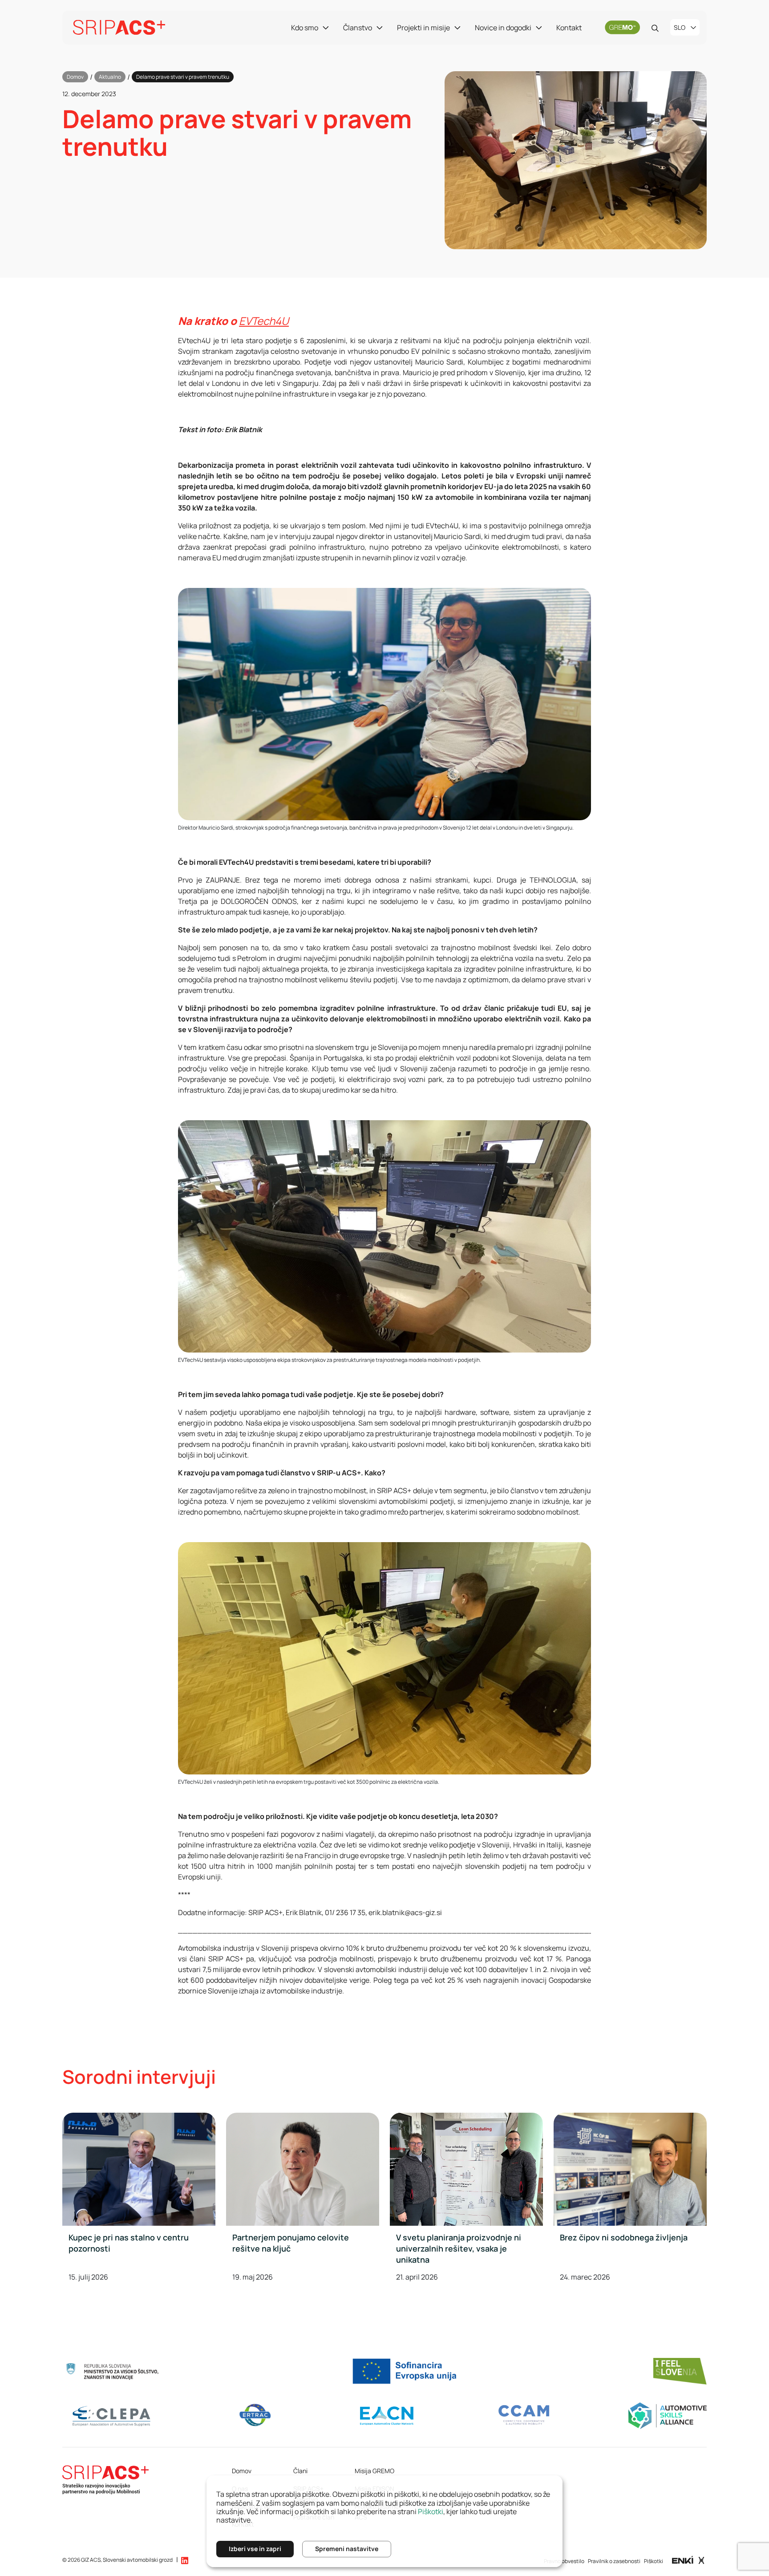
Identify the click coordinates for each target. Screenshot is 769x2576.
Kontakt (569, 28)
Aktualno (110, 77)
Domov (75, 77)
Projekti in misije (423, 28)
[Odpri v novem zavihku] (688, 2560)
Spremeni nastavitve (347, 2549)
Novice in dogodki (503, 28)
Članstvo (358, 28)
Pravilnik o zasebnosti (614, 2561)
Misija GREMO (374, 2471)
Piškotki (654, 2561)
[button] (185, 2560)
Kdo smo (305, 28)
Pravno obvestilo (564, 2561)
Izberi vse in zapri (255, 2549)
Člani (300, 2471)
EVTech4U (264, 321)
